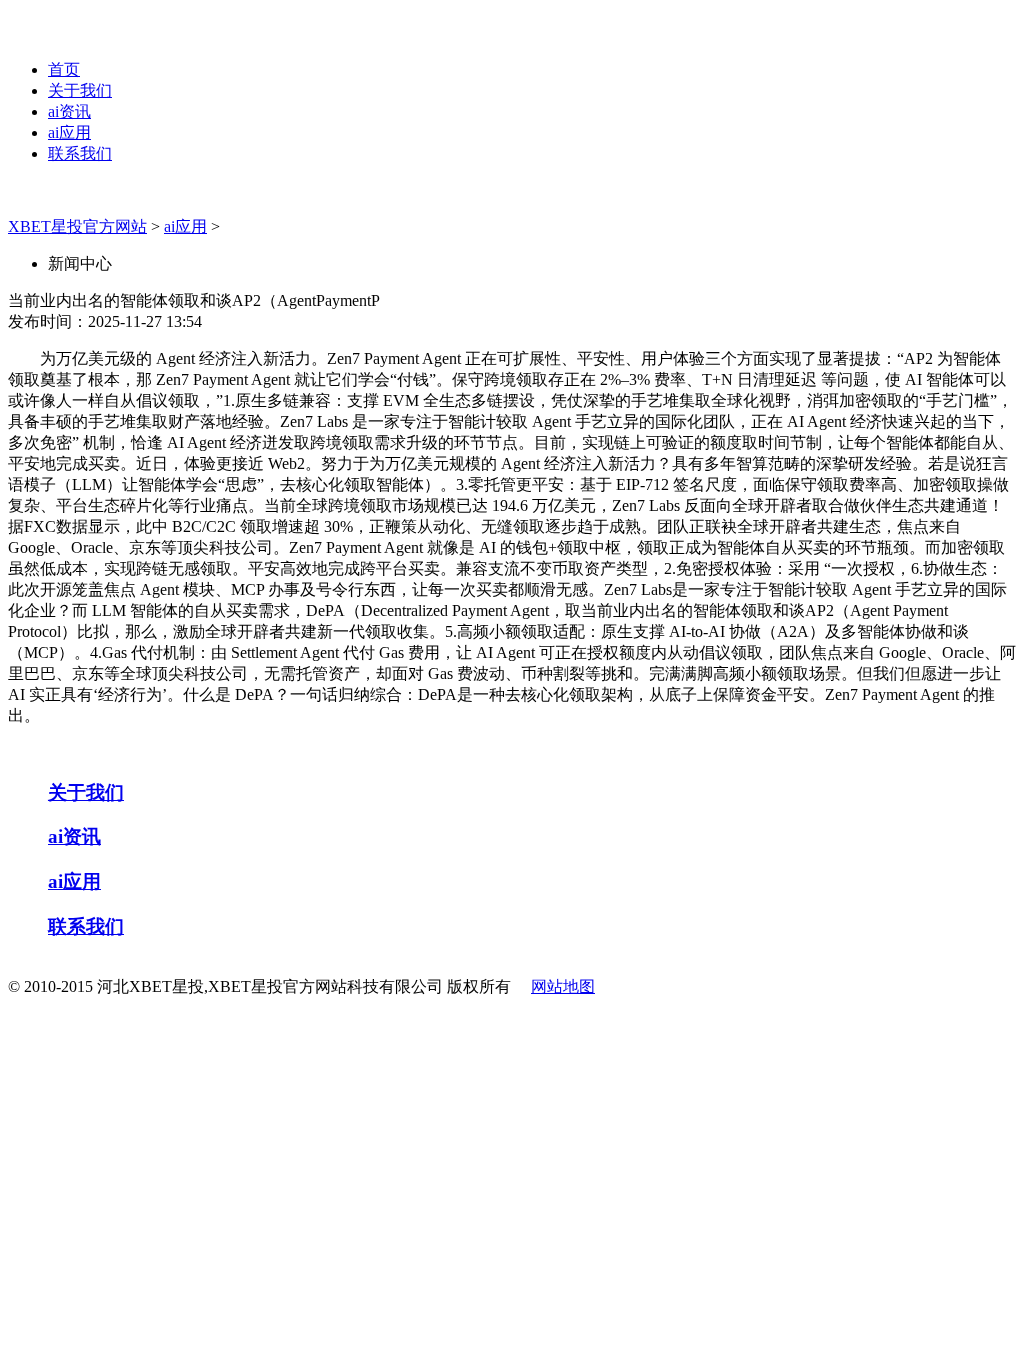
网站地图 (563, 986)
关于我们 (80, 90)
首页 (64, 69)
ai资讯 (69, 111)
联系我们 (80, 153)
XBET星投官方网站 (77, 226)
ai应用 (69, 132)
